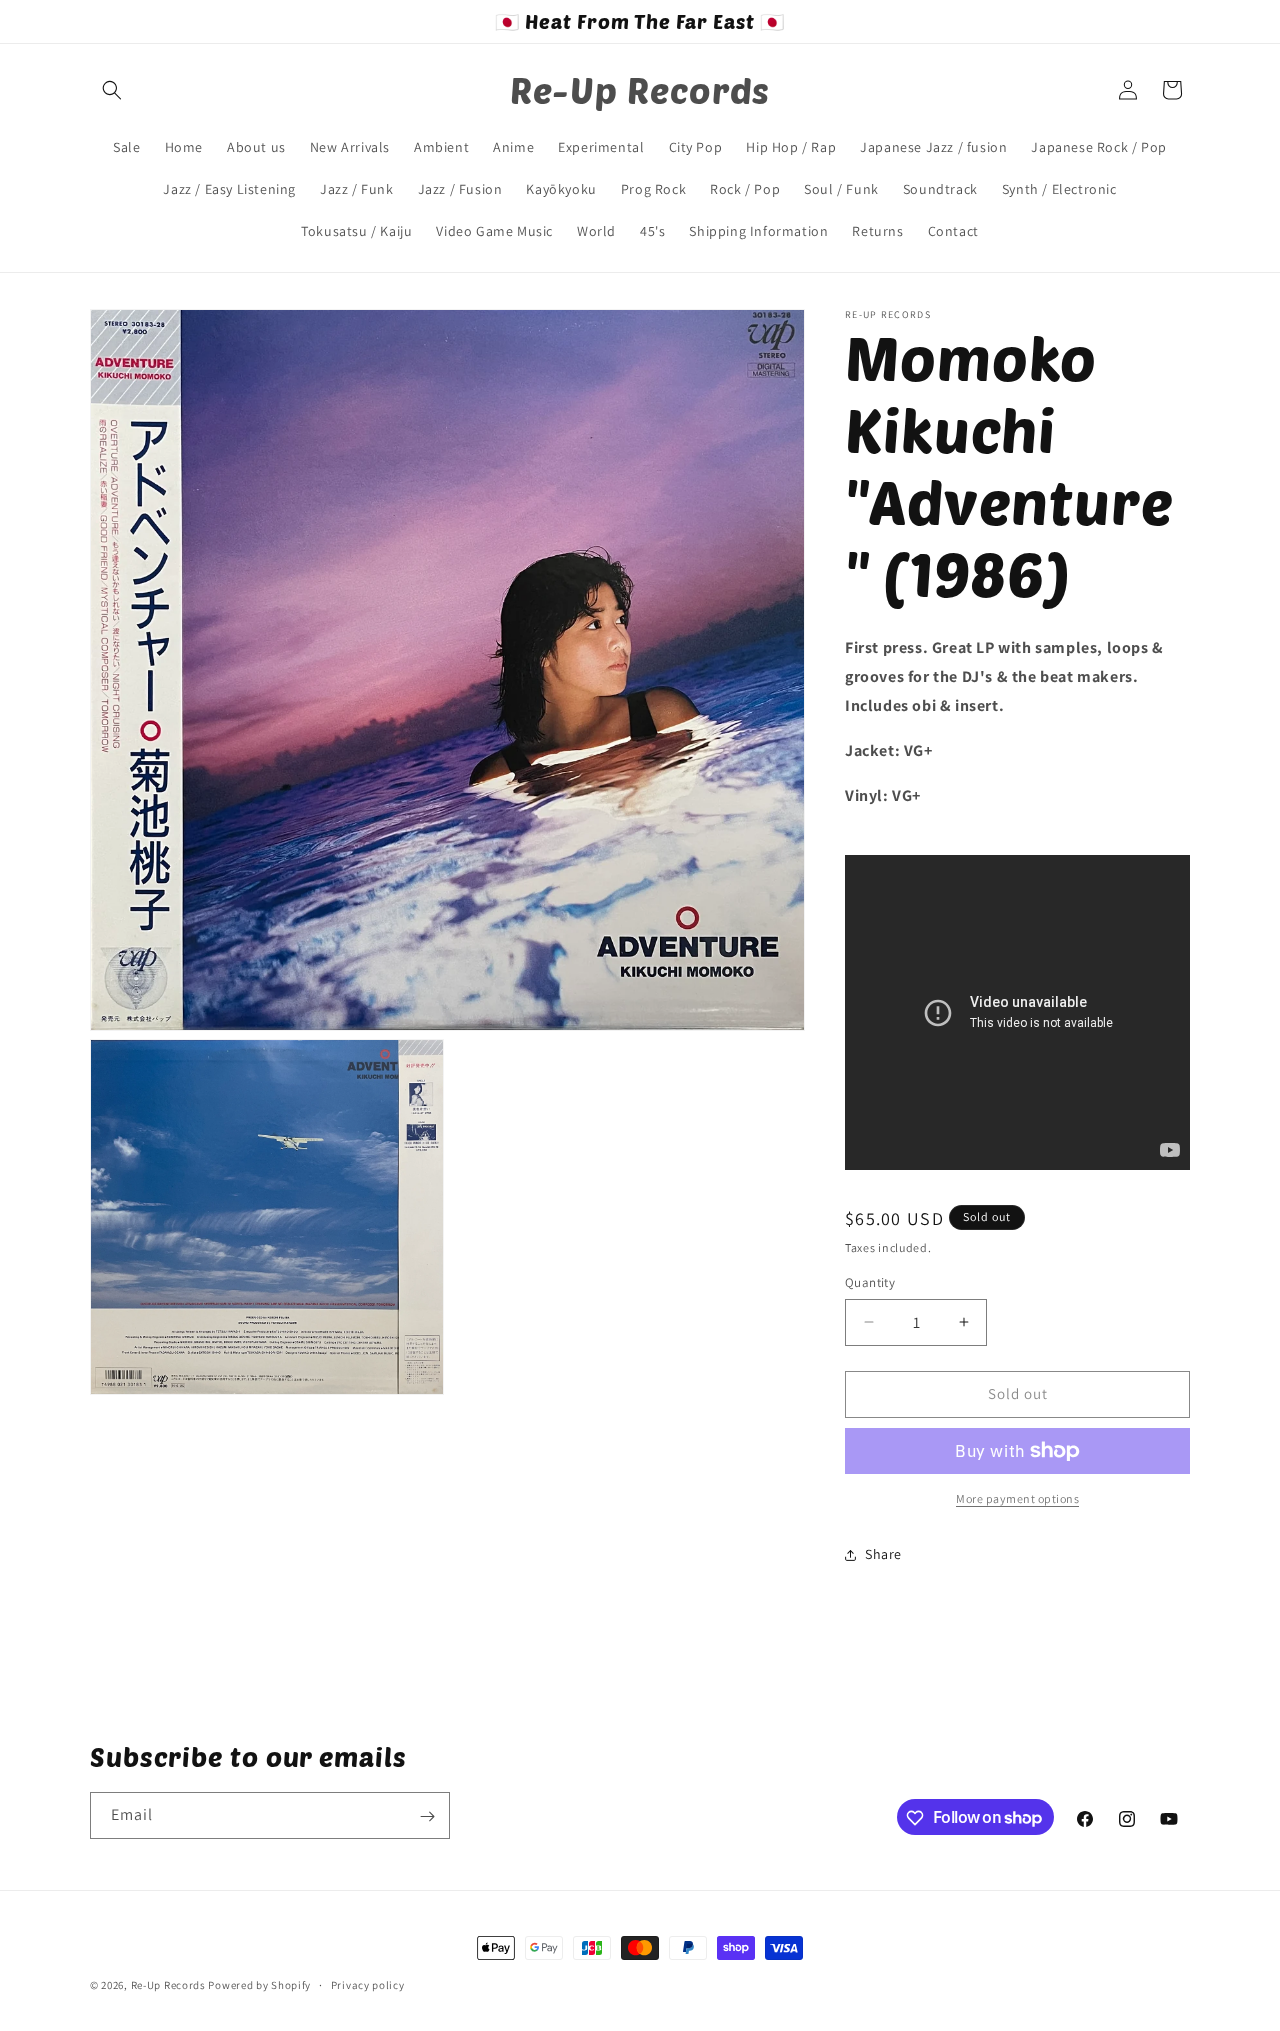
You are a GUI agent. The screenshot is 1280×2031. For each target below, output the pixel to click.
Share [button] (883, 1554)
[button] (112, 90)
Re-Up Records (168, 1985)
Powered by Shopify (259, 1985)
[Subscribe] (427, 1816)
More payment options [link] (1017, 1498)
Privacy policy (368, 1984)
